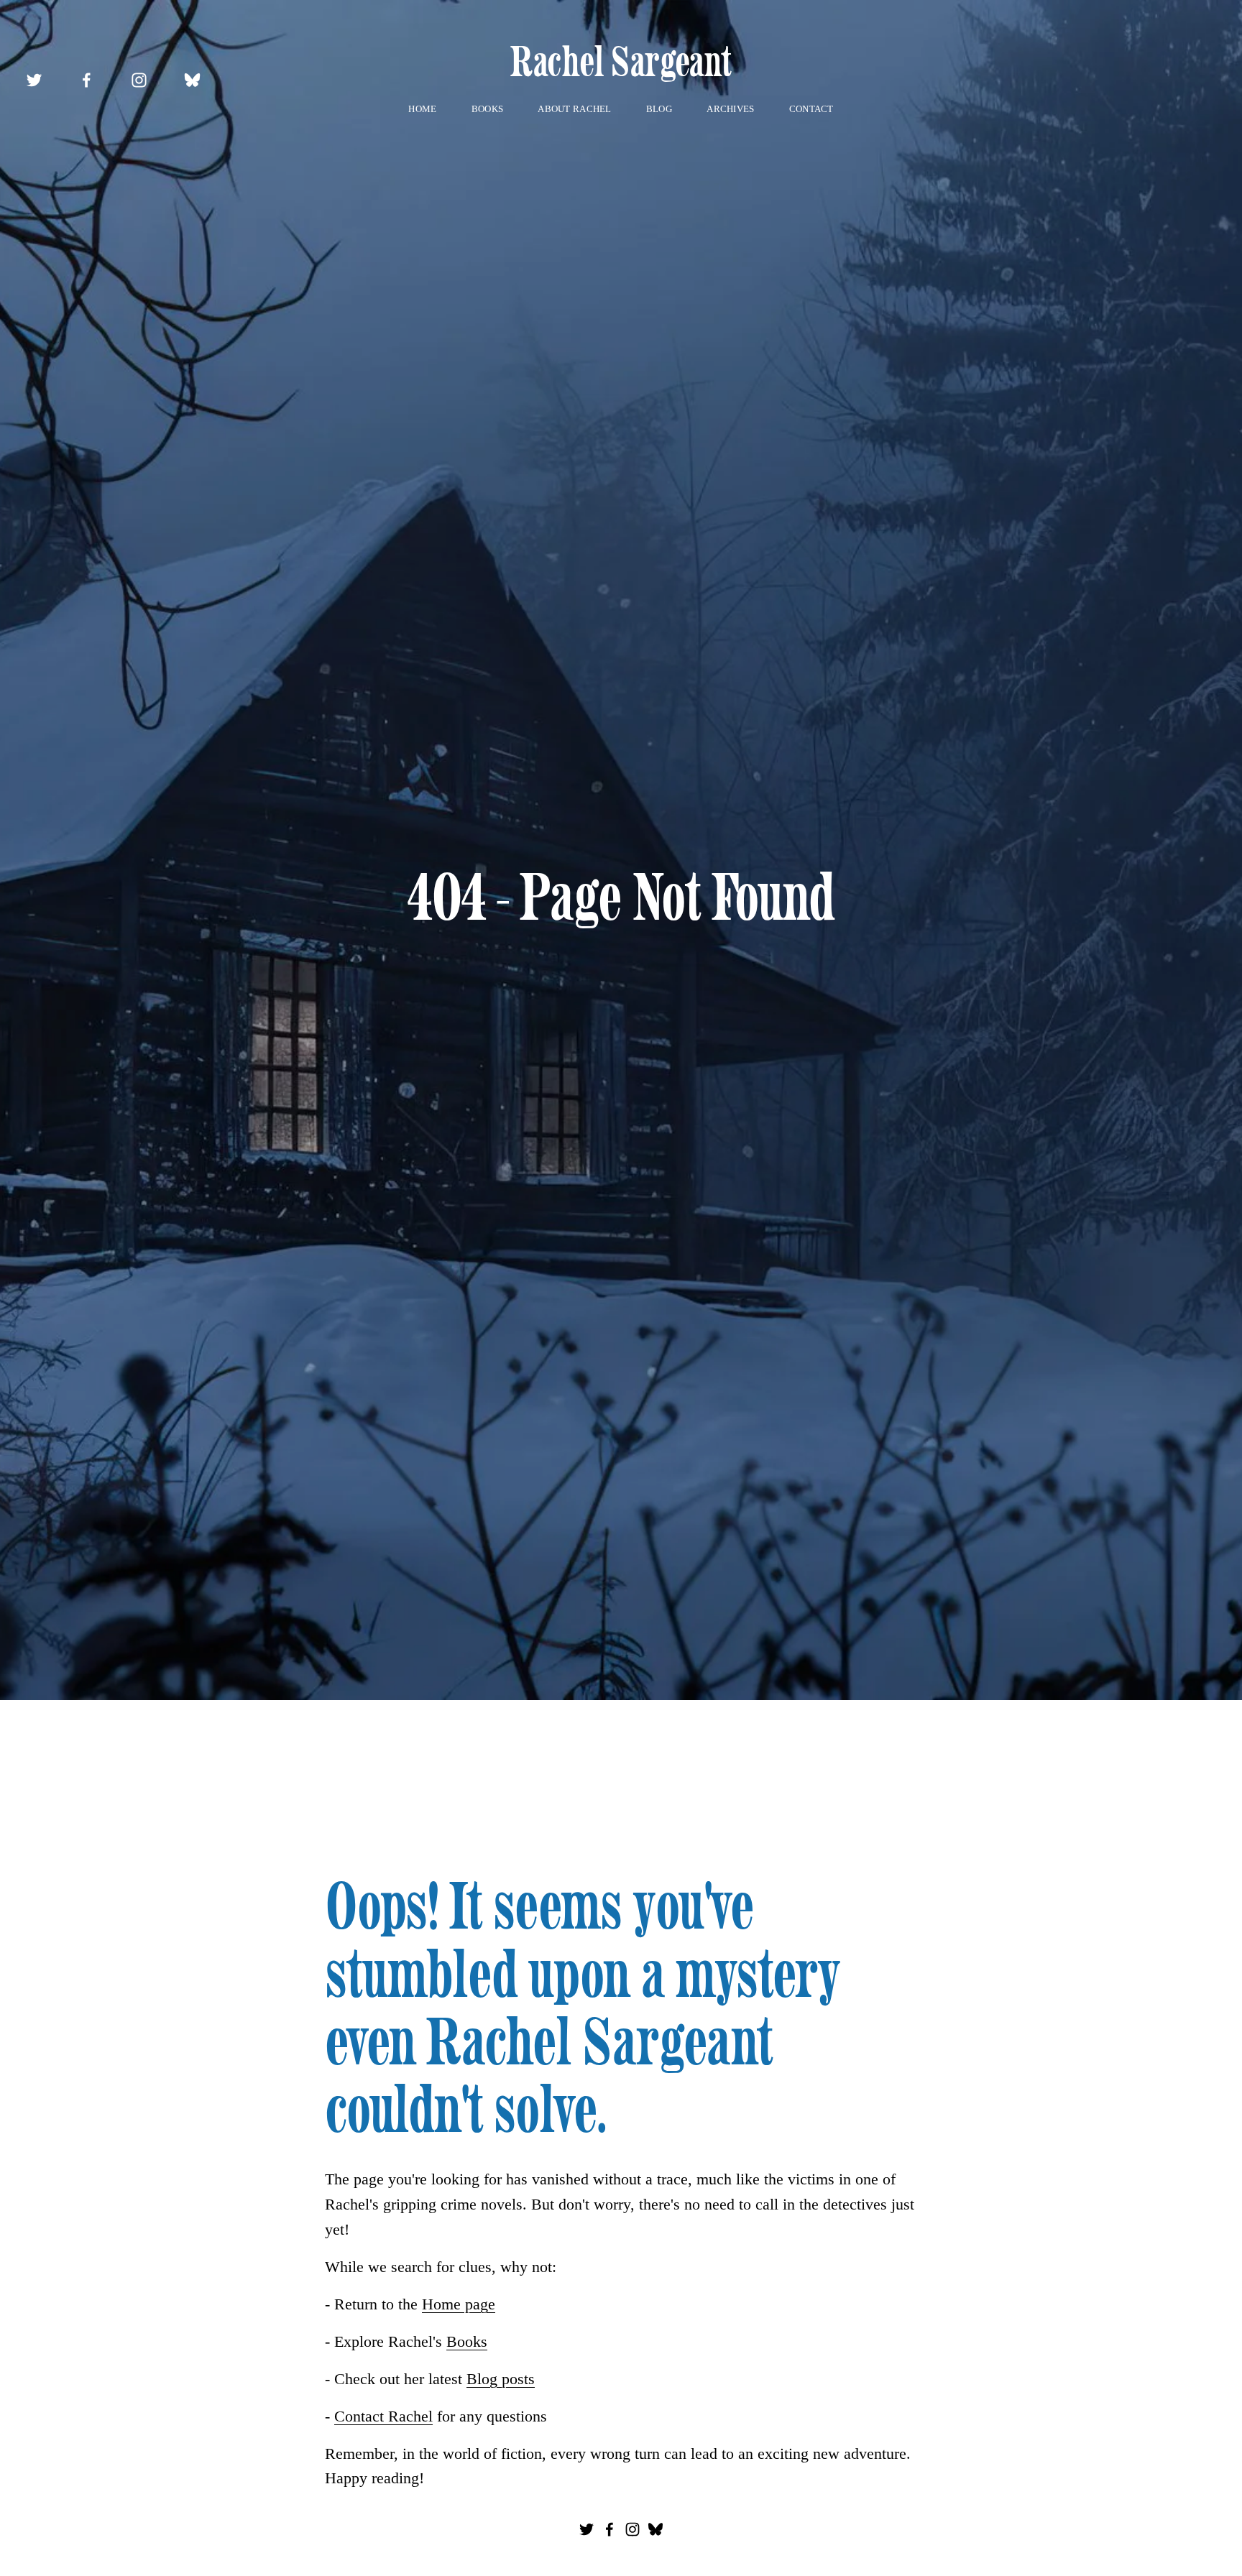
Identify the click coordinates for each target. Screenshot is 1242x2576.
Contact (811, 109)
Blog (659, 109)
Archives (730, 109)
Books (487, 109)
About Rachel (574, 109)
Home (422, 109)
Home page (459, 2304)
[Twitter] (34, 80)
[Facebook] (87, 80)
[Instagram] (139, 80)
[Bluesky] (192, 80)
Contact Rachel (383, 2416)
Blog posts (501, 2379)
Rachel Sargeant (621, 61)
